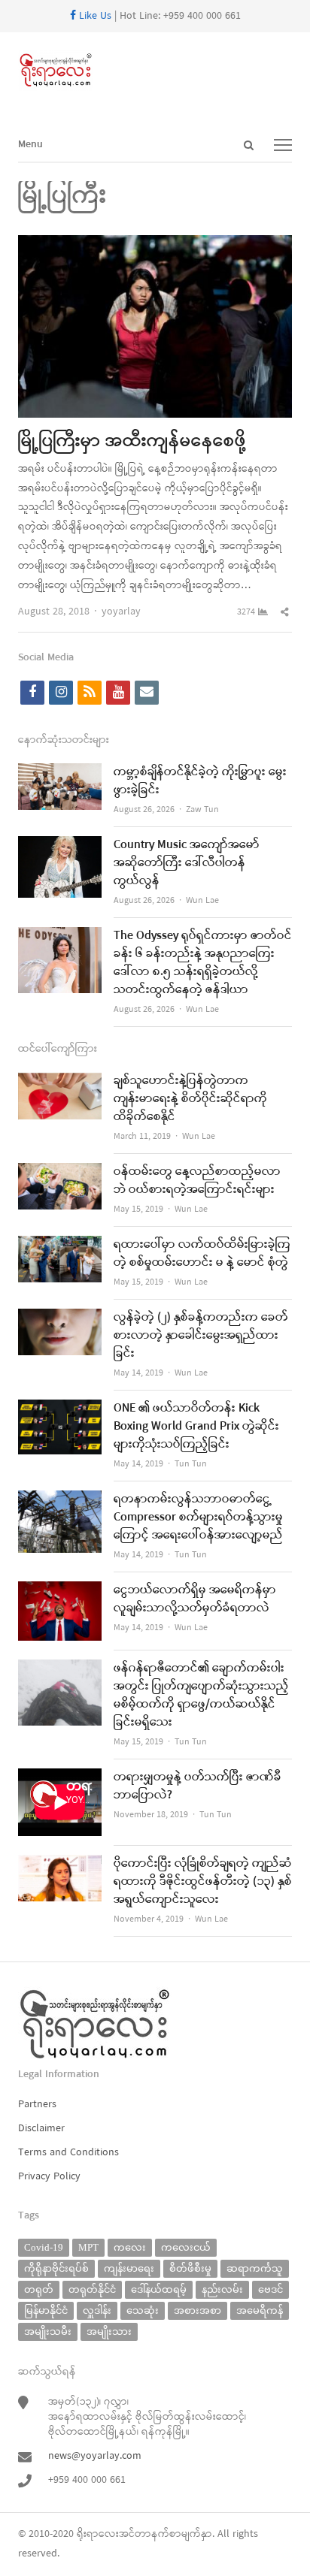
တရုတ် (39, 2289)
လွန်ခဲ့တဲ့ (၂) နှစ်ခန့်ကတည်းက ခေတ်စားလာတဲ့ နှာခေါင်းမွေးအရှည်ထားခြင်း (201, 1336)
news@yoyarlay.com (95, 2456)
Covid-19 (44, 2247)
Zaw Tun (202, 810)
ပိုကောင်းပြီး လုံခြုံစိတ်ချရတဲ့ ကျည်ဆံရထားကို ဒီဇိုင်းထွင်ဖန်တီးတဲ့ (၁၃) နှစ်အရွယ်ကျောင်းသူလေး (203, 1882)
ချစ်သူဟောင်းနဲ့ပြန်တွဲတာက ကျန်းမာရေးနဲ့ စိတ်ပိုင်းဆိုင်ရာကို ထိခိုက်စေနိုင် (190, 1099)
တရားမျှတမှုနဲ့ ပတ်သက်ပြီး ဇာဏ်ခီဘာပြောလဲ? (198, 1786)
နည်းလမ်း (222, 2289)
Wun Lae (202, 901)
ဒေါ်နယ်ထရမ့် (159, 2289)
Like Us (94, 16)
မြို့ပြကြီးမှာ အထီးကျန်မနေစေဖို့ (132, 442)
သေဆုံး (143, 2310)
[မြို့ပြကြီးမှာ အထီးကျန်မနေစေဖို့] (155, 245)
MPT (88, 2247)
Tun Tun (191, 1464)
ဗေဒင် (270, 2289)
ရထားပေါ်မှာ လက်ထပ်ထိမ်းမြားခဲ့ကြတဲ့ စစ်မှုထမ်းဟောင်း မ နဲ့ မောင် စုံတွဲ (202, 1254)
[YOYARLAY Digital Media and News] (155, 71)
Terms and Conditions (68, 2153)
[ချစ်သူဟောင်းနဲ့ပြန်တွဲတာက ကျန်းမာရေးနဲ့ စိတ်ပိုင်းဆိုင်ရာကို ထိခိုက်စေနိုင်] (60, 1081)
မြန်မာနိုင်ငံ (46, 2310)
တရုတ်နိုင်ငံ (92, 2289)
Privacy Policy (49, 2177)
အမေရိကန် (260, 2310)
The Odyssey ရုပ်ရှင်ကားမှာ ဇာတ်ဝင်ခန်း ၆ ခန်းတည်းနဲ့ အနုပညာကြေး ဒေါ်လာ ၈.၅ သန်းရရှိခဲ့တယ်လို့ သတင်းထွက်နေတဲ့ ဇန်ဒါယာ (203, 963)
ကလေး (130, 2247)
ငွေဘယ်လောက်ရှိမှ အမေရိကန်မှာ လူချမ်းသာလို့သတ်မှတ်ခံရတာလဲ (195, 1599)
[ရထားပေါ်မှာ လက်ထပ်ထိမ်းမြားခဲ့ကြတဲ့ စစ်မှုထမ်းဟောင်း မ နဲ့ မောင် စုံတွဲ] (60, 1245)
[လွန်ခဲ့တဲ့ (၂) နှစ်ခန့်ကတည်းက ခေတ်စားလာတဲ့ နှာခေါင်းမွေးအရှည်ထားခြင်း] (60, 1318)
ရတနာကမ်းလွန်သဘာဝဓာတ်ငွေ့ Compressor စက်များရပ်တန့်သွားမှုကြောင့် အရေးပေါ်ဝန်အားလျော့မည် (198, 1518)
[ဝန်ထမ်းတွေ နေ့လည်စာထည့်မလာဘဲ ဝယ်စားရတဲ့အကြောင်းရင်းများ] (60, 1172)
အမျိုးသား (109, 2331)
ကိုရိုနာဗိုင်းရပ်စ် (56, 2268)
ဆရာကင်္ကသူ (255, 2268)
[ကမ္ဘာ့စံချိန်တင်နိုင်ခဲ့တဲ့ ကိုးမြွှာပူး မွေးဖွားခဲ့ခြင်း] (60, 773)
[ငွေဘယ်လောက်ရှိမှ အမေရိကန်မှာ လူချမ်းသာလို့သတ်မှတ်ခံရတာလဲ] (60, 1591)
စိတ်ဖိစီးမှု (190, 2268)
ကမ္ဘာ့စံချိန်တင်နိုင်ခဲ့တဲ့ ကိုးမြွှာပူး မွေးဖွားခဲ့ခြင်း (200, 781)
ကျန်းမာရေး (129, 2268)
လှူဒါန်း (97, 2310)
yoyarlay (121, 612)
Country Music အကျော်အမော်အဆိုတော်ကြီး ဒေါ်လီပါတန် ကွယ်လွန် (187, 863)
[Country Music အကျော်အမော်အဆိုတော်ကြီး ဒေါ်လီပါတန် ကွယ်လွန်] (60, 846)
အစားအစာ (198, 2310)
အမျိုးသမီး (48, 2331)
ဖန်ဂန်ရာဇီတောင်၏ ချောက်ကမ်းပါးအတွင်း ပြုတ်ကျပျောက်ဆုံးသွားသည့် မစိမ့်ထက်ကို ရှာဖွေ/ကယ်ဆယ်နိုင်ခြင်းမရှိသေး (201, 1696)
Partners (37, 2105)
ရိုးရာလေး (98, 2534)
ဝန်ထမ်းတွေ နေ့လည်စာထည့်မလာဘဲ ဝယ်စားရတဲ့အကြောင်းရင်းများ (197, 1181)
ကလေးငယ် (186, 2247)
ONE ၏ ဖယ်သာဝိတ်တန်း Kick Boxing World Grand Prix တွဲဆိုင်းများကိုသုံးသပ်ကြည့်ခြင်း (196, 1427)
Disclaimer (41, 2129)
